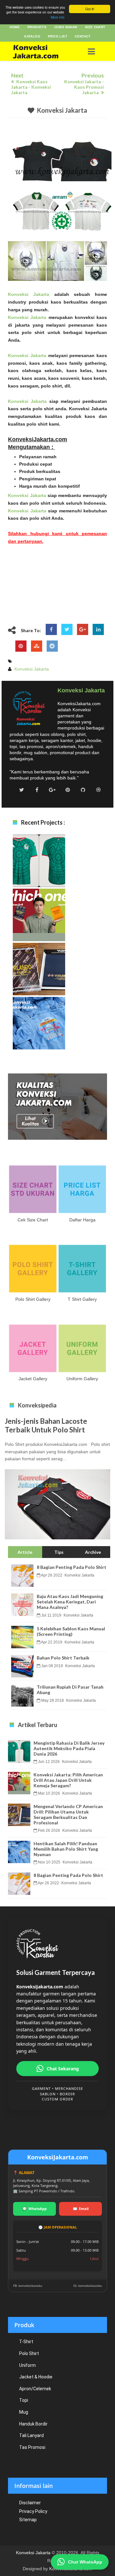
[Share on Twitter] (67, 630)
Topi (24, 2400)
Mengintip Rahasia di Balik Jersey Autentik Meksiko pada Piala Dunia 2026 (39, 872)
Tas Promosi (32, 2447)
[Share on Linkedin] (98, 630)
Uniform (27, 2365)
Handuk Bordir (33, 2424)
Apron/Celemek (35, 2389)
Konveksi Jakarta (62, 110)
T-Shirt (26, 2342)
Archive (93, 1552)
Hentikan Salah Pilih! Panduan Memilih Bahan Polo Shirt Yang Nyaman (39, 1035)
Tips (59, 1552)
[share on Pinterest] (21, 646)
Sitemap (28, 2520)
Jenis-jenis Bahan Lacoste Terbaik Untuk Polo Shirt (46, 1425)
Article (25, 1552)
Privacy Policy (33, 2511)
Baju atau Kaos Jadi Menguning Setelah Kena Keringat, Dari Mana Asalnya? (70, 1602)
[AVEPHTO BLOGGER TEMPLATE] (42, 51)
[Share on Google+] (83, 630)
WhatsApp (34, 2209)
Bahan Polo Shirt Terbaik (63, 1658)
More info (58, 17)
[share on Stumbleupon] (37, 646)
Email (81, 2209)
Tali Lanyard (31, 2435)
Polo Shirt (29, 2353)
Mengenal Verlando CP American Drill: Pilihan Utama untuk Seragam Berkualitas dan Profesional (39, 984)
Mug (24, 2412)
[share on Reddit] (52, 646)
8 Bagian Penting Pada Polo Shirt (72, 1567)
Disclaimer (30, 2503)
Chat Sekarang (63, 2069)
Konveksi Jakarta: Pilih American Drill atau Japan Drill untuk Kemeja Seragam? (39, 927)
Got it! (90, 9)
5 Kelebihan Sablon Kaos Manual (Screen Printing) (71, 1631)
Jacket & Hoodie (36, 2377)
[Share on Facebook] (51, 630)
